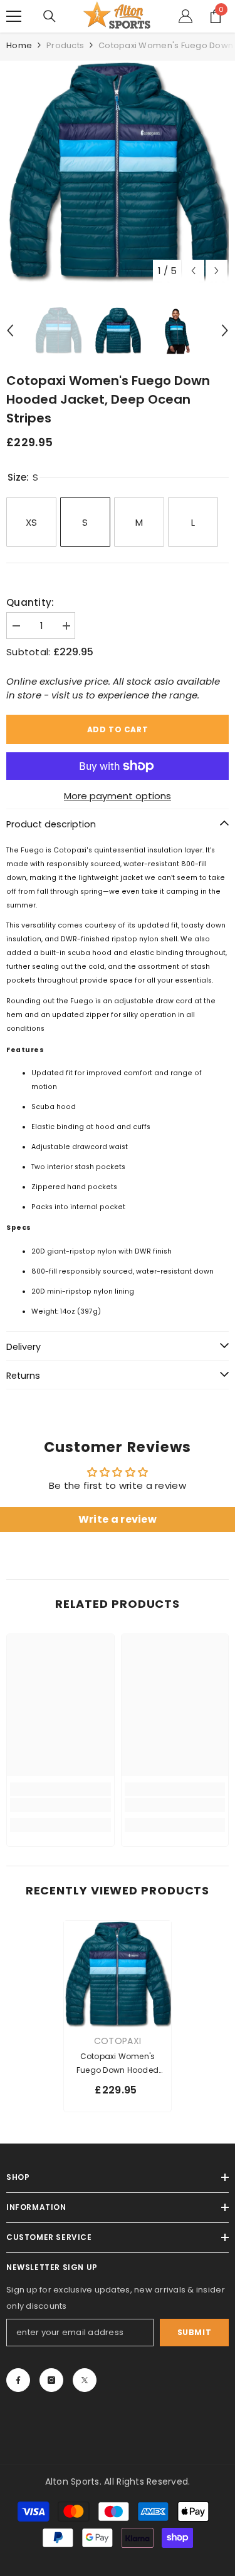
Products (65, 45)
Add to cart (118, 729)
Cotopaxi (118, 2041)
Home (19, 45)
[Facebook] (18, 2380)
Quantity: (30, 602)
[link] (60, 1805)
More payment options (118, 796)
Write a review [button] (118, 1519)
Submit (195, 2332)
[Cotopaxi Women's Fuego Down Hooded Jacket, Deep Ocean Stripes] (118, 1974)
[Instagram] (51, 2380)
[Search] (50, 16)
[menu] (14, 16)
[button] (193, 271)
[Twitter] (85, 2380)
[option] (118, 172)
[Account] (185, 16)
